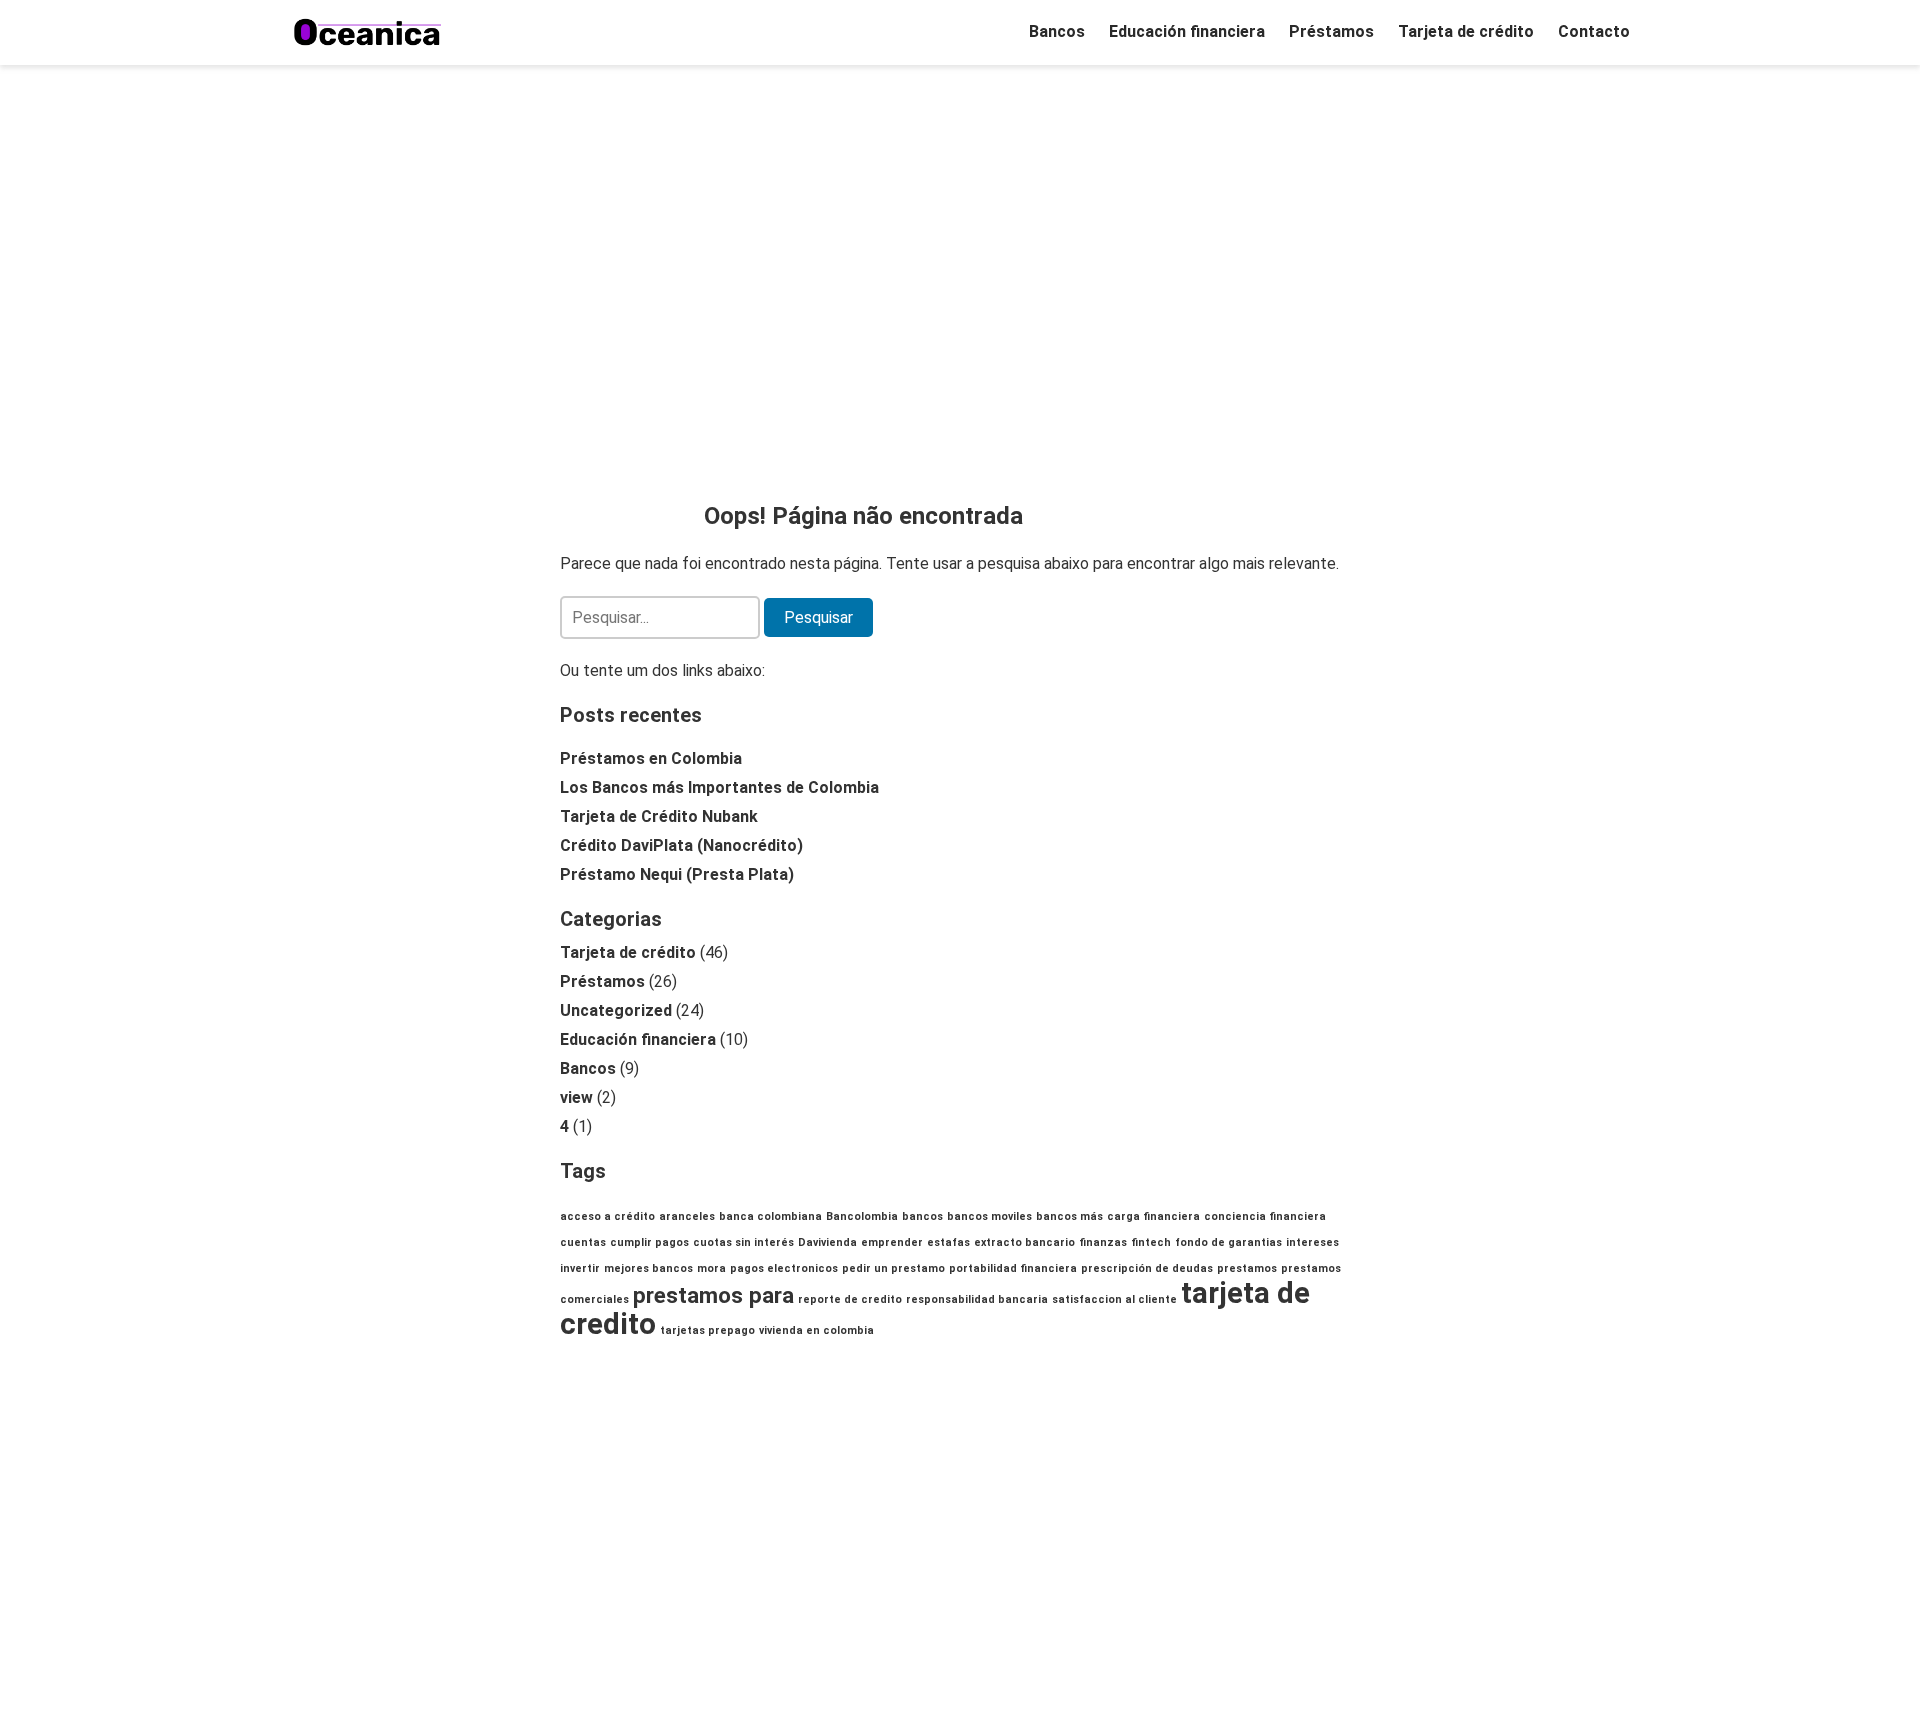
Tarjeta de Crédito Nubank (659, 816)
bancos (922, 1216)
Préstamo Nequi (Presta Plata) (677, 874)
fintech (1151, 1242)
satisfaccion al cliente (1114, 1299)
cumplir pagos (649, 1242)
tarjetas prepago (707, 1330)
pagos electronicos (784, 1268)
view (576, 1097)
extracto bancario (1024, 1242)
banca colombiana (770, 1216)
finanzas (1103, 1242)
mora (711, 1268)
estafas (948, 1242)
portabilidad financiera (1013, 1268)
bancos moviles (989, 1216)
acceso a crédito (607, 1216)
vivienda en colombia (816, 1330)
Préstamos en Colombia (651, 758)
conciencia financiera (1265, 1216)
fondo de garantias (1228, 1242)
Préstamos (1331, 31)
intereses (1312, 1242)
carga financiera (1153, 1216)
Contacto (1594, 31)
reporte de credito (850, 1299)
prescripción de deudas (1147, 1268)
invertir (580, 1268)
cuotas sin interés (743, 1242)
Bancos (1057, 31)
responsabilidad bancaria (977, 1299)
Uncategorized (616, 1010)
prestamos (1247, 1268)
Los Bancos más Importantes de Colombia (719, 787)
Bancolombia (862, 1216)
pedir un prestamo (893, 1268)
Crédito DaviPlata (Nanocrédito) (681, 845)
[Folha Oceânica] (368, 32)
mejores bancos (648, 1268)
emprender (892, 1242)
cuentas (583, 1242)
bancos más (1069, 1216)
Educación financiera (1187, 31)
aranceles (687, 1216)
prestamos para (713, 1295)
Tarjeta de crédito (1466, 31)
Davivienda (827, 1242)
